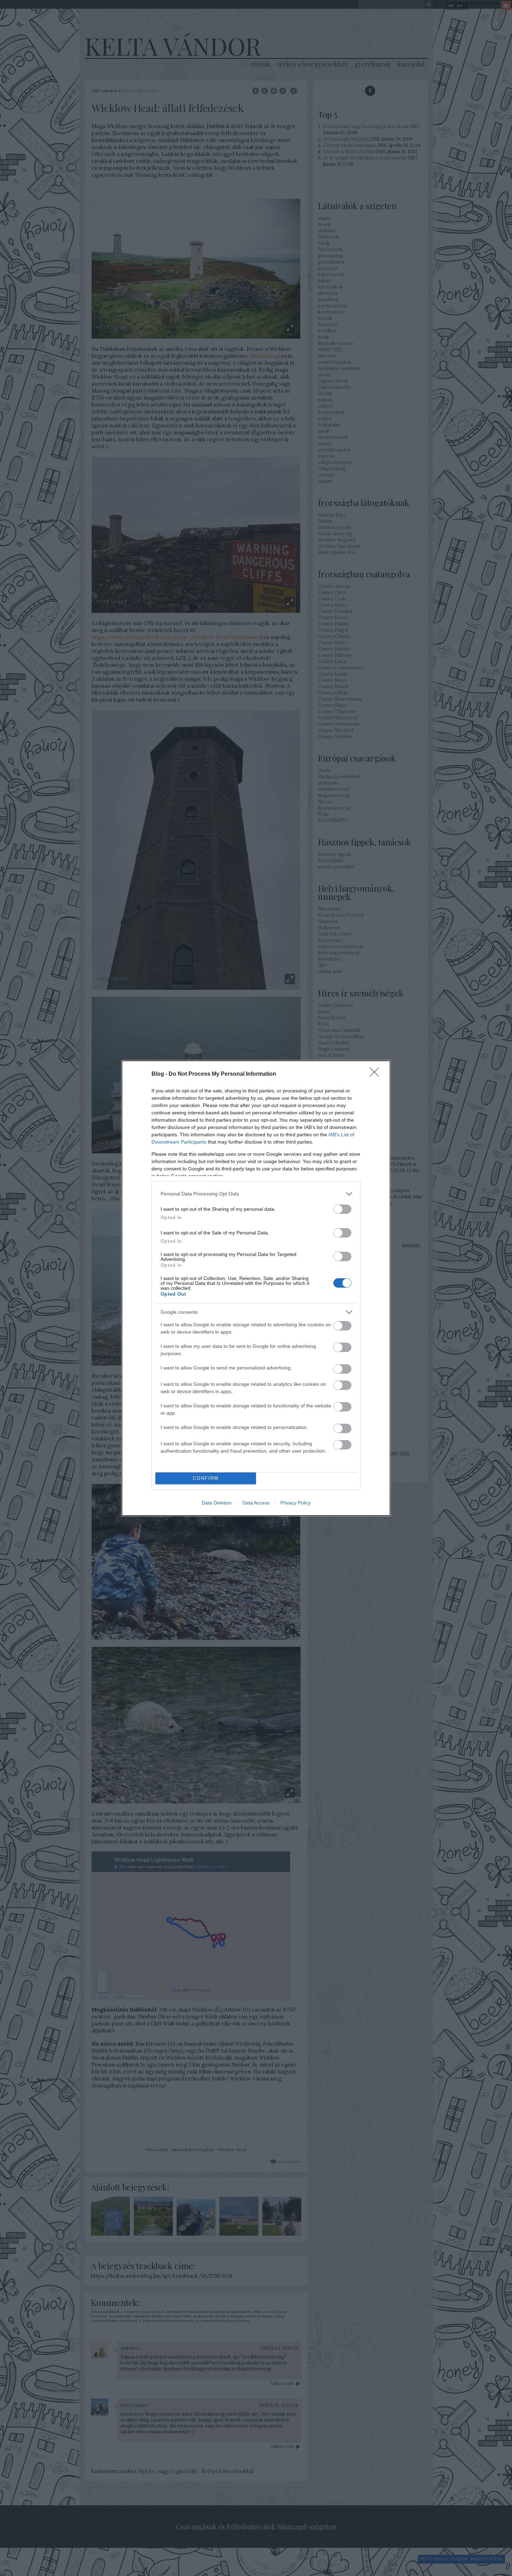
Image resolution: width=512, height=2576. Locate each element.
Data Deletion (217, 1503)
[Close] (377, 1074)
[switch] (342, 1209)
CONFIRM (206, 1478)
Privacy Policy (296, 1503)
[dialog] (256, 1288)
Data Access (256, 1503)
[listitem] (256, 1194)
